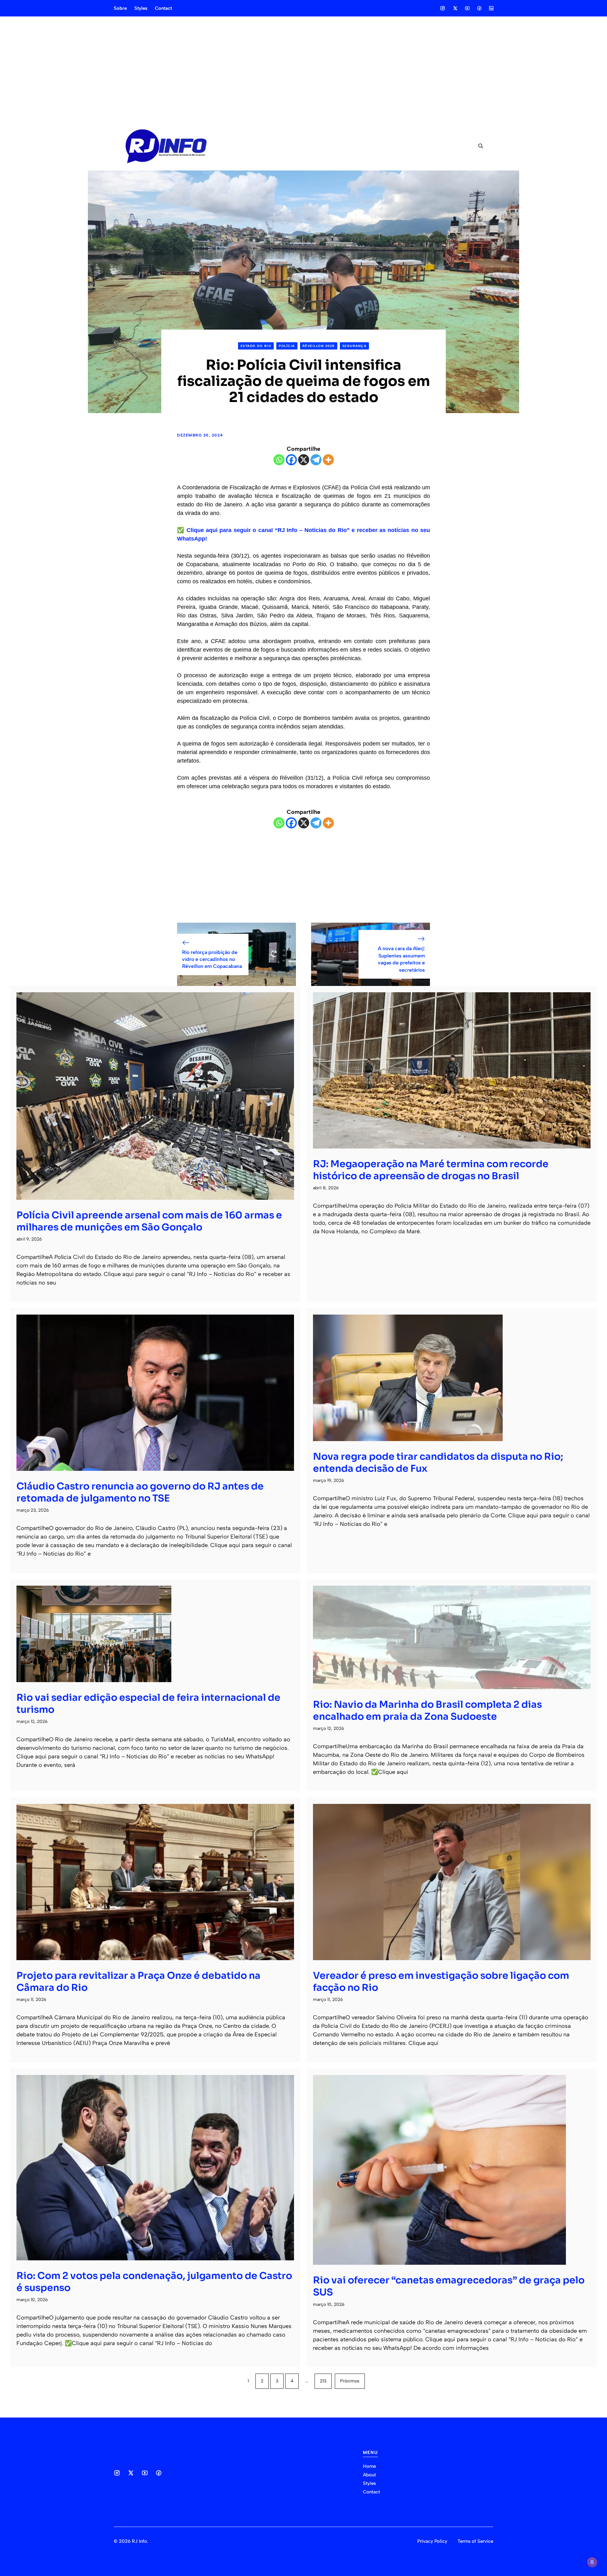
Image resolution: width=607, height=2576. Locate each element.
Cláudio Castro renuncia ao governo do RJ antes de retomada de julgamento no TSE (140, 1492)
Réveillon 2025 (319, 346)
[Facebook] (291, 460)
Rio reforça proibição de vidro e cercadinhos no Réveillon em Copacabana (212, 959)
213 (323, 2381)
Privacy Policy (432, 2541)
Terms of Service (475, 2541)
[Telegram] (316, 460)
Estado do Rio (256, 346)
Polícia (287, 346)
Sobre (120, 8)
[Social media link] (443, 8)
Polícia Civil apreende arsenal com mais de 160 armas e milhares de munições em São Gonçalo (149, 1221)
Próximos (350, 2381)
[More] (328, 460)
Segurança (355, 346)
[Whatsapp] (279, 460)
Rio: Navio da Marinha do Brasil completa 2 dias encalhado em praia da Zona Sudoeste (427, 1711)
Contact (163, 8)
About (369, 2475)
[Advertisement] (303, 69)
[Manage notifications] (592, 2562)
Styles (141, 8)
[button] (478, 146)
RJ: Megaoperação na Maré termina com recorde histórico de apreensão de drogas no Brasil (431, 1170)
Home (369, 2466)
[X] (304, 460)
